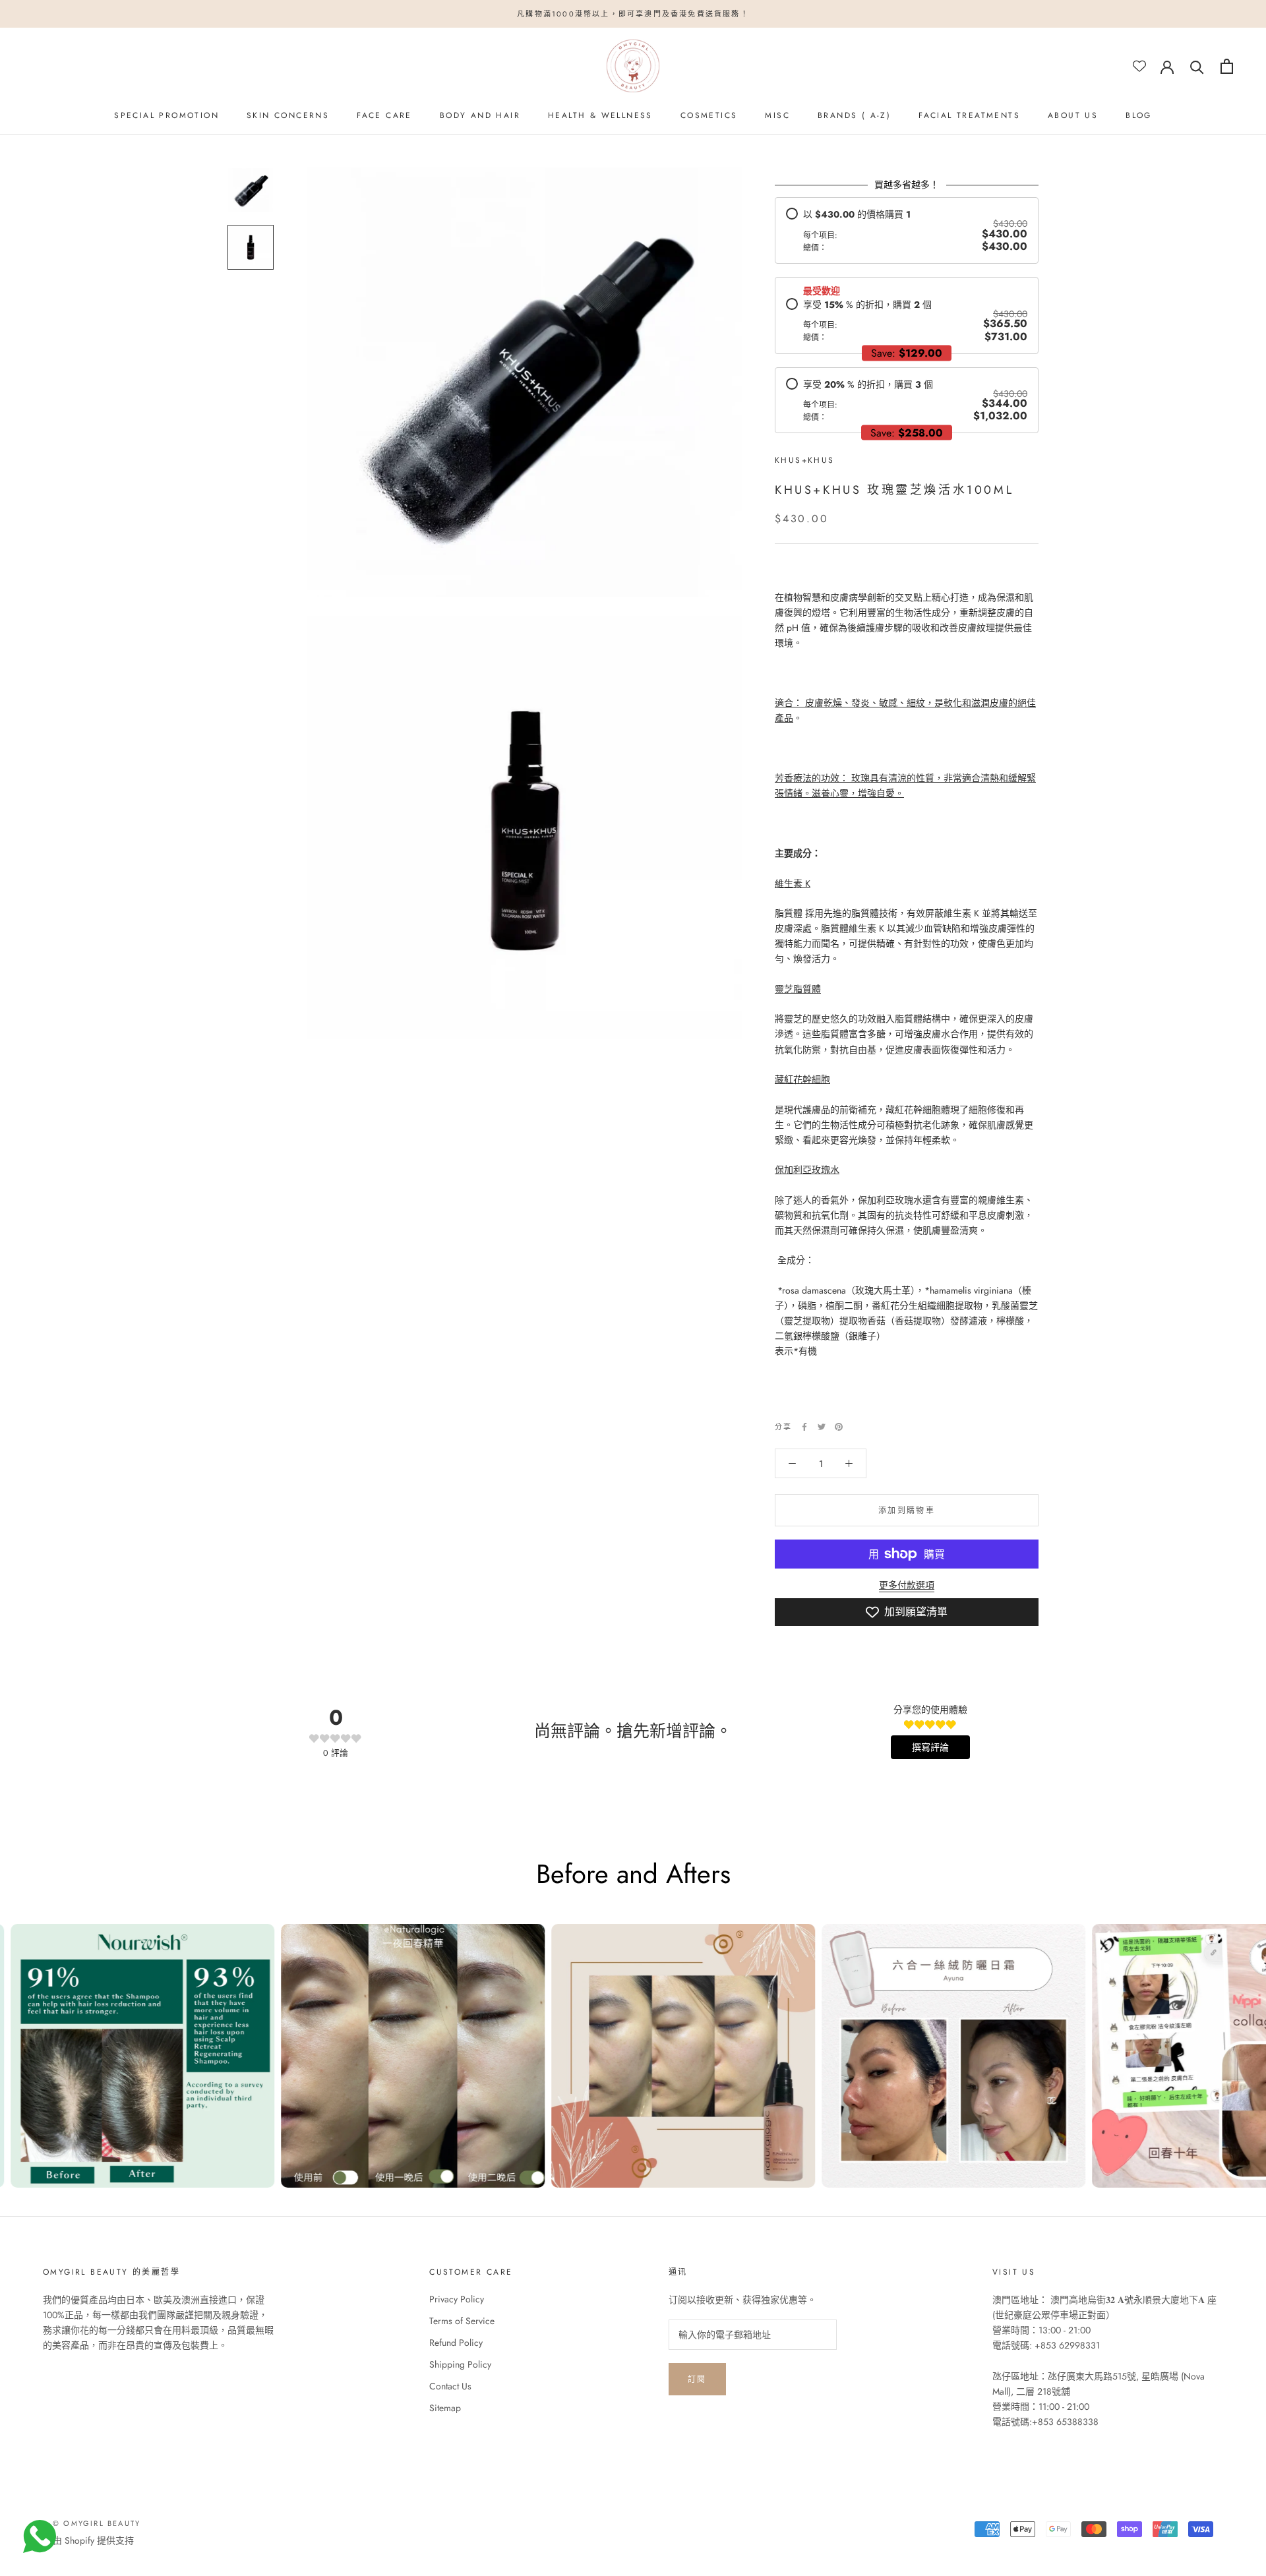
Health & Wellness (600, 115)
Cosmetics (709, 115)
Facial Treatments (969, 115)
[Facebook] (804, 1427)
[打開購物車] (1227, 66)
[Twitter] (822, 1427)
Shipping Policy (460, 2364)
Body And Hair (480, 115)
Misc (777, 115)
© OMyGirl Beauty (97, 2523)
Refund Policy (456, 2343)
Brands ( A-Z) (854, 115)
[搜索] (1197, 66)
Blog (1139, 115)
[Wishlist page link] (1139, 66)
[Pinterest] (839, 1427)
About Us (1073, 115)
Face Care (384, 115)
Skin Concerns (288, 115)
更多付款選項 (907, 1585)
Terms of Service (462, 2321)
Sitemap (445, 2408)
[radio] (907, 230)
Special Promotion (166, 115)
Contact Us (450, 2386)
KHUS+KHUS (805, 460)
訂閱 (697, 2380)
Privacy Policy (457, 2299)
